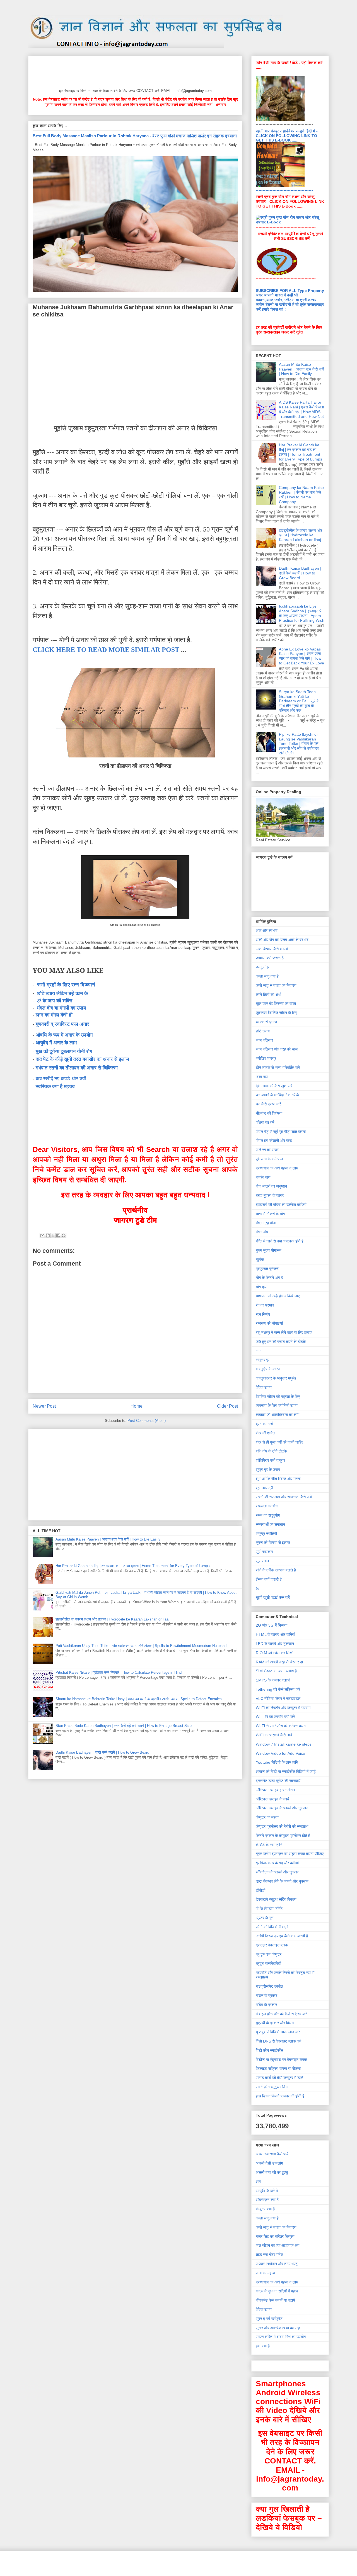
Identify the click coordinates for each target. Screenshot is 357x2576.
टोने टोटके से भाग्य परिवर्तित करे (278, 1068)
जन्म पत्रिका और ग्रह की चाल (277, 1049)
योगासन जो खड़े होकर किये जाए (278, 1296)
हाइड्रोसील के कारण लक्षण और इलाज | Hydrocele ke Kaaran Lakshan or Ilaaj (112, 1619)
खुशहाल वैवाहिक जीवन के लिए (276, 1013)
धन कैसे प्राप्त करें (268, 1104)
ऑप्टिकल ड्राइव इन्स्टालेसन (275, 1790)
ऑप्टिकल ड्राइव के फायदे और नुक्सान (282, 1808)
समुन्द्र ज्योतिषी (266, 1534)
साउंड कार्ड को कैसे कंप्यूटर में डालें (279, 2078)
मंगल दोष (262, 1232)
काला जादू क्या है (267, 976)
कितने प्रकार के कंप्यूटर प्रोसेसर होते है (283, 1836)
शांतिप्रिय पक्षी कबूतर (270, 1460)
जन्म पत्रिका (264, 1040)
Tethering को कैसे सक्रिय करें (278, 1689)
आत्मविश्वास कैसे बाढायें (272, 949)
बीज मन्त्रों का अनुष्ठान (271, 1186)
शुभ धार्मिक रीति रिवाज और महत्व (278, 1479)
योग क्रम (262, 1287)
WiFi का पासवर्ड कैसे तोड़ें (274, 1735)
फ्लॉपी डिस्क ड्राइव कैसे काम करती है (282, 1936)
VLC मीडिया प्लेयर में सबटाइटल (278, 1698)
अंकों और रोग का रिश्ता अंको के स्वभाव (282, 940)
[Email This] (42, 1235)
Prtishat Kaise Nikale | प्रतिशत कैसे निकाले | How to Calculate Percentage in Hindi (119, 1672)
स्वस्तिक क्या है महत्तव (55, 1086)
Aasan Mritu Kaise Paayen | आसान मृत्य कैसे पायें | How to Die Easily (108, 1539)
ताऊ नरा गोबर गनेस (269, 2255)
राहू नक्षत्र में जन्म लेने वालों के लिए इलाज (284, 1332)
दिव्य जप (262, 1077)
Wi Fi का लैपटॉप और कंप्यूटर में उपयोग (283, 1708)
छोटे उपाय (263, 1031)
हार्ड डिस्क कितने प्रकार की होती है (280, 2096)
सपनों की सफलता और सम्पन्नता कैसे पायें (284, 1497)
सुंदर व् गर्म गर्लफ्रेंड (269, 2319)
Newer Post (44, 1406)
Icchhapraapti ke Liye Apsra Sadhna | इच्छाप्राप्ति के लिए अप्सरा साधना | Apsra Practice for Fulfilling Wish (302, 613)
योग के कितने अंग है (269, 1278)
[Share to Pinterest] (64, 1235)
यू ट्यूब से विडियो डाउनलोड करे (278, 2032)
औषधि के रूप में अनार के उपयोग (64, 1035)
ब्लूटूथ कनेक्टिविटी (268, 1963)
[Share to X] (53, 1235)
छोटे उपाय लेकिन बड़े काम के (62, 993)
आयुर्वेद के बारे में (267, 2191)
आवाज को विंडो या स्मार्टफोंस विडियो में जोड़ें (286, 1771)
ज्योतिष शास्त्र (266, 1058)
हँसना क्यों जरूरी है (269, 1579)
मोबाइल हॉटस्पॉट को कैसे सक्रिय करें (281, 2014)
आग (258, 2182)
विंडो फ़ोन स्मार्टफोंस (269, 2050)
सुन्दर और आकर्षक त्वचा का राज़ (278, 2328)
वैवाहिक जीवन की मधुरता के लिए (278, 1397)
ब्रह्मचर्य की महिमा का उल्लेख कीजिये (281, 1205)
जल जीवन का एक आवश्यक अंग (278, 2245)
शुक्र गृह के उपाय (268, 1469)
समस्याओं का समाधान (270, 1524)
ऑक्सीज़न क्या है (267, 2200)
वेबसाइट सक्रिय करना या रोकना (278, 2068)
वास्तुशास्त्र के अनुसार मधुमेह (276, 1378)
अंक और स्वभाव (267, 930)
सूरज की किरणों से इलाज (273, 1542)
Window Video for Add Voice (280, 1753)
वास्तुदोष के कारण (268, 1369)
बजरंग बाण (263, 1177)
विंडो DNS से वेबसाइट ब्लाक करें (278, 2041)
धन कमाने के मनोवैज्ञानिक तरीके (277, 1095)
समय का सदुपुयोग (268, 1515)
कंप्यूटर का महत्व (267, 1817)
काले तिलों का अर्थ (268, 995)
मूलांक (260, 1259)
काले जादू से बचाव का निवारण (276, 985)
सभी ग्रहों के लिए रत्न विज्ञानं (66, 985)
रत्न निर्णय (263, 1314)
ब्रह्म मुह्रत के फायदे (270, 1195)
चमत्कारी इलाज (266, 1022)
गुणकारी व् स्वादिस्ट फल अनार (62, 1024)
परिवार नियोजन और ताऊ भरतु (277, 2264)
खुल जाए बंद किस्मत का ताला (276, 1003)
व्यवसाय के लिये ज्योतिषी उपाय (277, 1405)
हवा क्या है (263, 2346)
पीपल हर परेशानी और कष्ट (274, 1140)
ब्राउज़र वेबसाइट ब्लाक (272, 1945)
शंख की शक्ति (265, 1433)
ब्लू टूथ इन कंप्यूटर (269, 1954)
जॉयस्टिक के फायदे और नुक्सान (278, 1872)
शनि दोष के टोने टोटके (271, 1451)
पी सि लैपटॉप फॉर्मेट (269, 1909)
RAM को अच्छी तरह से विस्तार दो (279, 1662)
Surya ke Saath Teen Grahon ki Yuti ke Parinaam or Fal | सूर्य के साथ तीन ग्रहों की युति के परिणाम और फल (299, 701)
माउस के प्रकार (266, 1995)
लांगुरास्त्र (263, 1360)
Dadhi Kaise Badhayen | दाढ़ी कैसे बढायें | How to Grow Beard (102, 1752)
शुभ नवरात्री (264, 1488)
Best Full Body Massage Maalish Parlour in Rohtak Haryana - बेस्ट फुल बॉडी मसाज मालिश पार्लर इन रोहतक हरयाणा (135, 136)
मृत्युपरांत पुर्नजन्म (267, 1269)
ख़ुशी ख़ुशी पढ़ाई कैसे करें (273, 1597)
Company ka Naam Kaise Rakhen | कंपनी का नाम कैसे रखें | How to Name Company (301, 494)
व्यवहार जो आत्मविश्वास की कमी (278, 1415)
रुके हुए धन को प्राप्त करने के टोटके (281, 1342)
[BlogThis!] (48, 1235)
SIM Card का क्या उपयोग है (276, 1671)
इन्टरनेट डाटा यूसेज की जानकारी (278, 1781)
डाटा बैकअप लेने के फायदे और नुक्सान (282, 1881)
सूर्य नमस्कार (264, 1552)
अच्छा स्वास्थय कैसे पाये (272, 2154)
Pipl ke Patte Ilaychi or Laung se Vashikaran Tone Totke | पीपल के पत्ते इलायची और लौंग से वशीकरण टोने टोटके (299, 744)
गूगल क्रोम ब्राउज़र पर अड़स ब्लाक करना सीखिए (290, 1854)
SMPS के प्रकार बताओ (273, 1680)
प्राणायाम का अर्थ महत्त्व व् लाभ (277, 1168)
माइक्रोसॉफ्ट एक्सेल (269, 1986)
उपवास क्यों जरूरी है (270, 958)
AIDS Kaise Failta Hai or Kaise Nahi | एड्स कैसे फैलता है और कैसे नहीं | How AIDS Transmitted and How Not (301, 409)
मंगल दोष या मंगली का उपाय (61, 1008)
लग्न (259, 1351)
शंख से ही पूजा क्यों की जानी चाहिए (279, 1442)
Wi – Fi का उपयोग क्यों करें (275, 1717)
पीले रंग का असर (267, 1150)
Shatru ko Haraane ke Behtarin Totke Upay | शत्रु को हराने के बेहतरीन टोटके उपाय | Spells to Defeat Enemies (139, 1699)
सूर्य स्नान (262, 1561)
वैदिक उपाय (264, 1387)
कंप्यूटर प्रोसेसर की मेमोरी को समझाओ (282, 1826)
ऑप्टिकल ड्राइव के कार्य (272, 1799)
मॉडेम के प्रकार (266, 2005)
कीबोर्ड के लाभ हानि (269, 1845)
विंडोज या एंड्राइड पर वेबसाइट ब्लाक (281, 2060)
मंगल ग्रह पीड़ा (266, 1223)
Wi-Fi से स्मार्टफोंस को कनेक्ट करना (281, 1726)
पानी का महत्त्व (265, 2273)
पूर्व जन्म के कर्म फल (269, 1159)
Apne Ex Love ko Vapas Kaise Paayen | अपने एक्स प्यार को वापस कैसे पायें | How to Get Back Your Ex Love (301, 656)
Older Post (227, 1406)
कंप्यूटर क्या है (265, 2209)
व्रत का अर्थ (264, 1424)
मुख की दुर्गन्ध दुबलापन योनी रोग (64, 1051)
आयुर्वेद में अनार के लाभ (56, 1043)
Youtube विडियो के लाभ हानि (277, 1762)
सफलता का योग (267, 1506)
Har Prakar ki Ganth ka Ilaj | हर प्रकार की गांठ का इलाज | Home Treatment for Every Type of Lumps (133, 1566)
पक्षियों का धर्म (265, 1122)
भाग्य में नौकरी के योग (270, 1214)
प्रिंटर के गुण (265, 1918)
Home (137, 1406)
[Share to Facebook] (58, 1235)
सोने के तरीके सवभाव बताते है (276, 1570)
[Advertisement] (134, 71)
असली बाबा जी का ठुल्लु (272, 2172)
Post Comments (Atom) (147, 1421)
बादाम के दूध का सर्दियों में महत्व (277, 2291)
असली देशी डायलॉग (269, 2163)
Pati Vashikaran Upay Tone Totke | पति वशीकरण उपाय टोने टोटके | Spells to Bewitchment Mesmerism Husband (141, 1646)
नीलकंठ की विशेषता (269, 1113)
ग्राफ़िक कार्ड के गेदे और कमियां (277, 1863)
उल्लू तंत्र (263, 967)
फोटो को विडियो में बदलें (272, 1927)
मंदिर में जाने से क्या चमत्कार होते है (280, 1241)
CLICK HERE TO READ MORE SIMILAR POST (106, 650)
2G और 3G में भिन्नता (272, 1625)
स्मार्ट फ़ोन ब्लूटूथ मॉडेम (272, 2087)
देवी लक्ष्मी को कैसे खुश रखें (274, 1086)
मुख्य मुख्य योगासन (269, 1250)
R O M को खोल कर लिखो (275, 1653)
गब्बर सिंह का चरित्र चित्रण (275, 2236)
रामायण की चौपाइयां (269, 1323)
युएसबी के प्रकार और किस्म (275, 2023)
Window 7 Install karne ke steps (284, 1744)
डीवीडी (260, 1890)
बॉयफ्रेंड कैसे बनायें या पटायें (275, 2300)
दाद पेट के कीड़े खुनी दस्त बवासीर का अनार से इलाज (82, 1059)
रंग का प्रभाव (265, 1305)
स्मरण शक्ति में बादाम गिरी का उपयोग (281, 2337)
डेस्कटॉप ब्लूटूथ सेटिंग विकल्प (276, 1899)
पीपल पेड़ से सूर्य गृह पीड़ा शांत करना (281, 1132)
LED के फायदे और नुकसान (275, 1644)
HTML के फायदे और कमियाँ (275, 1634)
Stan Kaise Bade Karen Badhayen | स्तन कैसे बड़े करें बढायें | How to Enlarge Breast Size (124, 1726)
